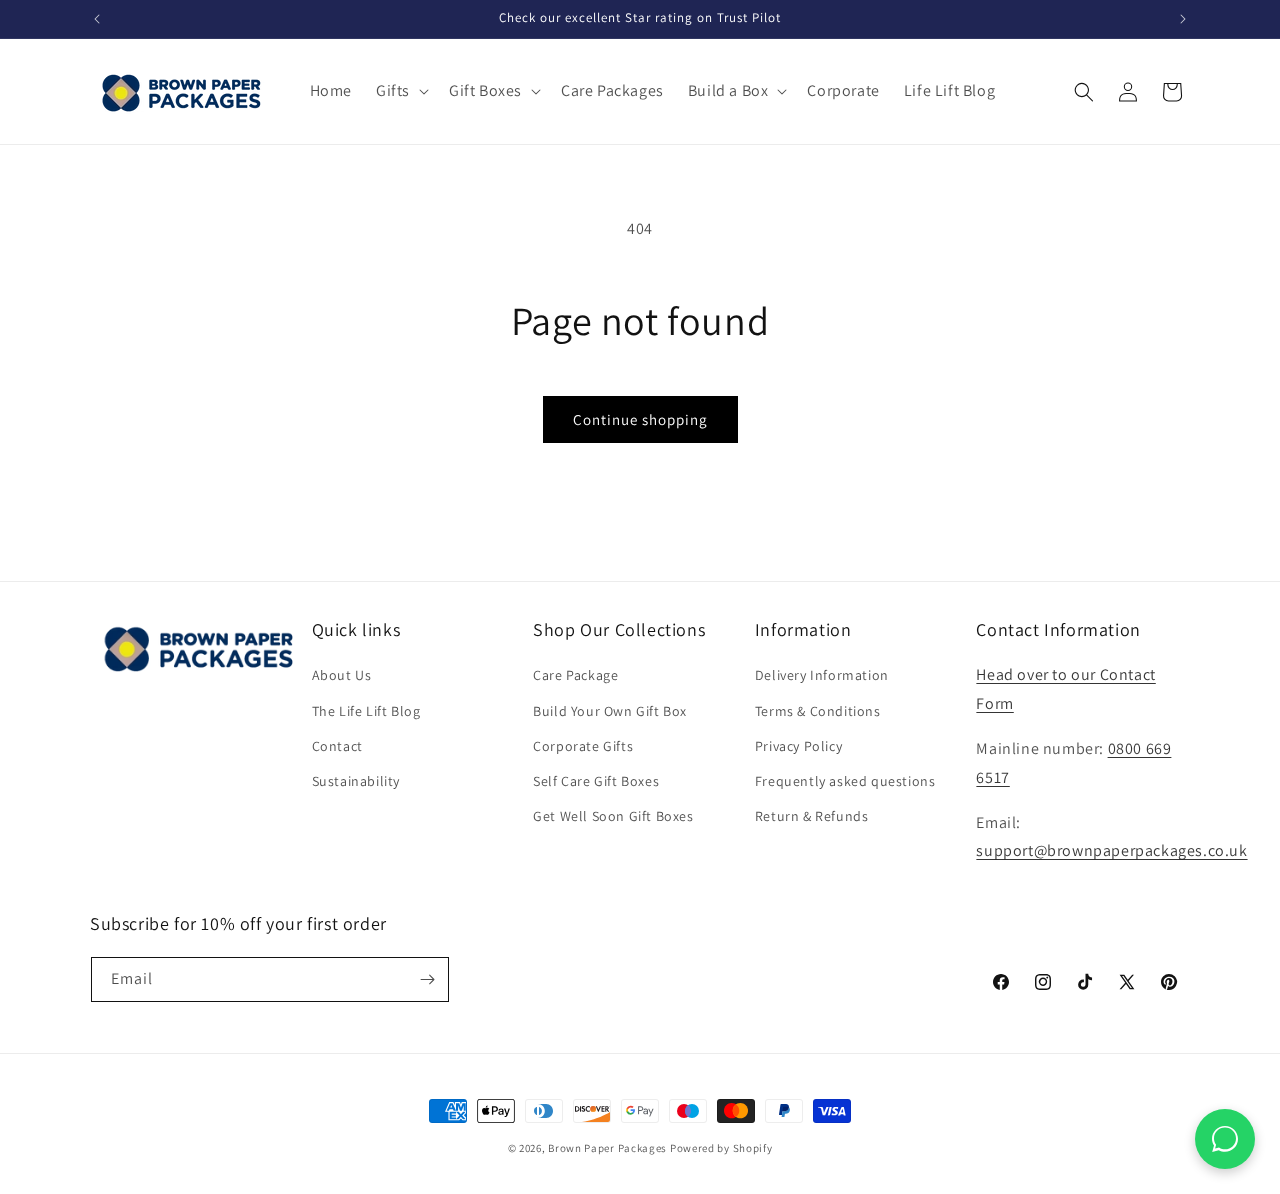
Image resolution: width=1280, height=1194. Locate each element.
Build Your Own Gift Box (610, 711)
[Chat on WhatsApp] (1225, 1139)
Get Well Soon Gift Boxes (613, 816)
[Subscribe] (427, 979)
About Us (342, 675)
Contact (337, 746)
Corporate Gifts (583, 746)
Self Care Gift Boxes (596, 781)
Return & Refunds (812, 816)
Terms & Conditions (818, 711)
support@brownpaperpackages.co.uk (1111, 850)
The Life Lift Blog (366, 711)
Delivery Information (822, 675)
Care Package (575, 675)
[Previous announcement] (97, 19)
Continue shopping (640, 419)
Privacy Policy (798, 746)
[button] (400, 91)
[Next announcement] (1183, 19)
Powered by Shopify (721, 1148)
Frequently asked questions (845, 781)
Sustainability (356, 781)
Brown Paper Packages (607, 1148)
